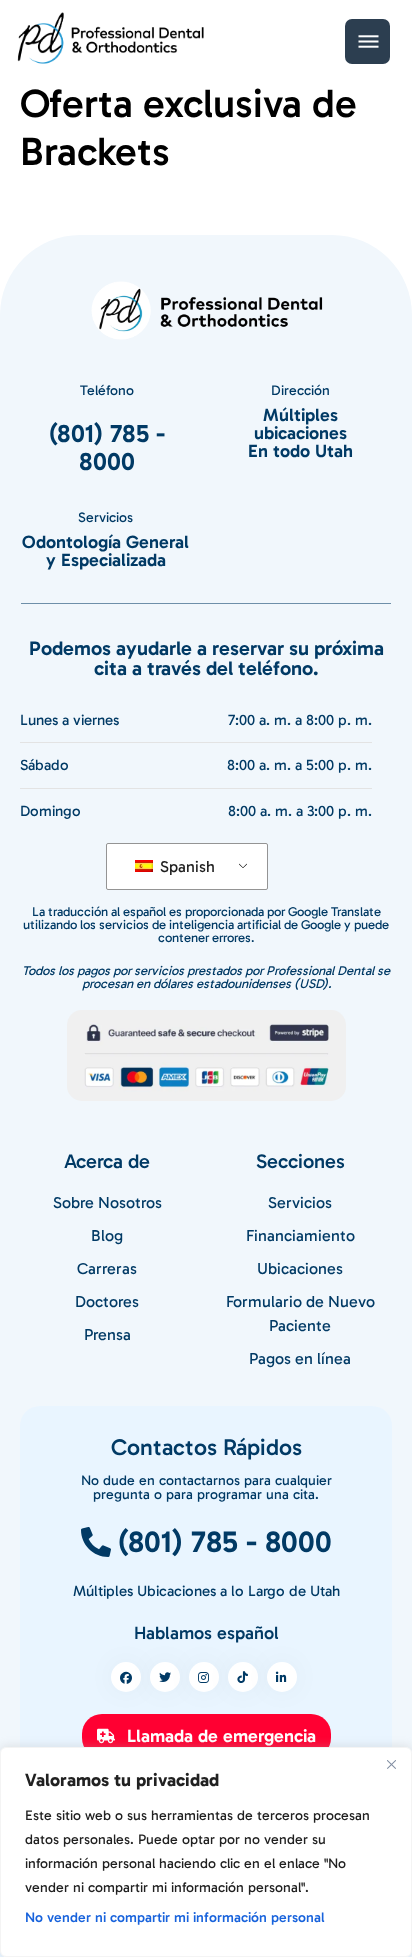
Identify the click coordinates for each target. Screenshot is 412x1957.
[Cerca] (391, 1764)
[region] (206, 1852)
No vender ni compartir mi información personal (175, 1917)
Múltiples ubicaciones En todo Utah (300, 433)
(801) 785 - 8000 (107, 447)
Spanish (185, 866)
